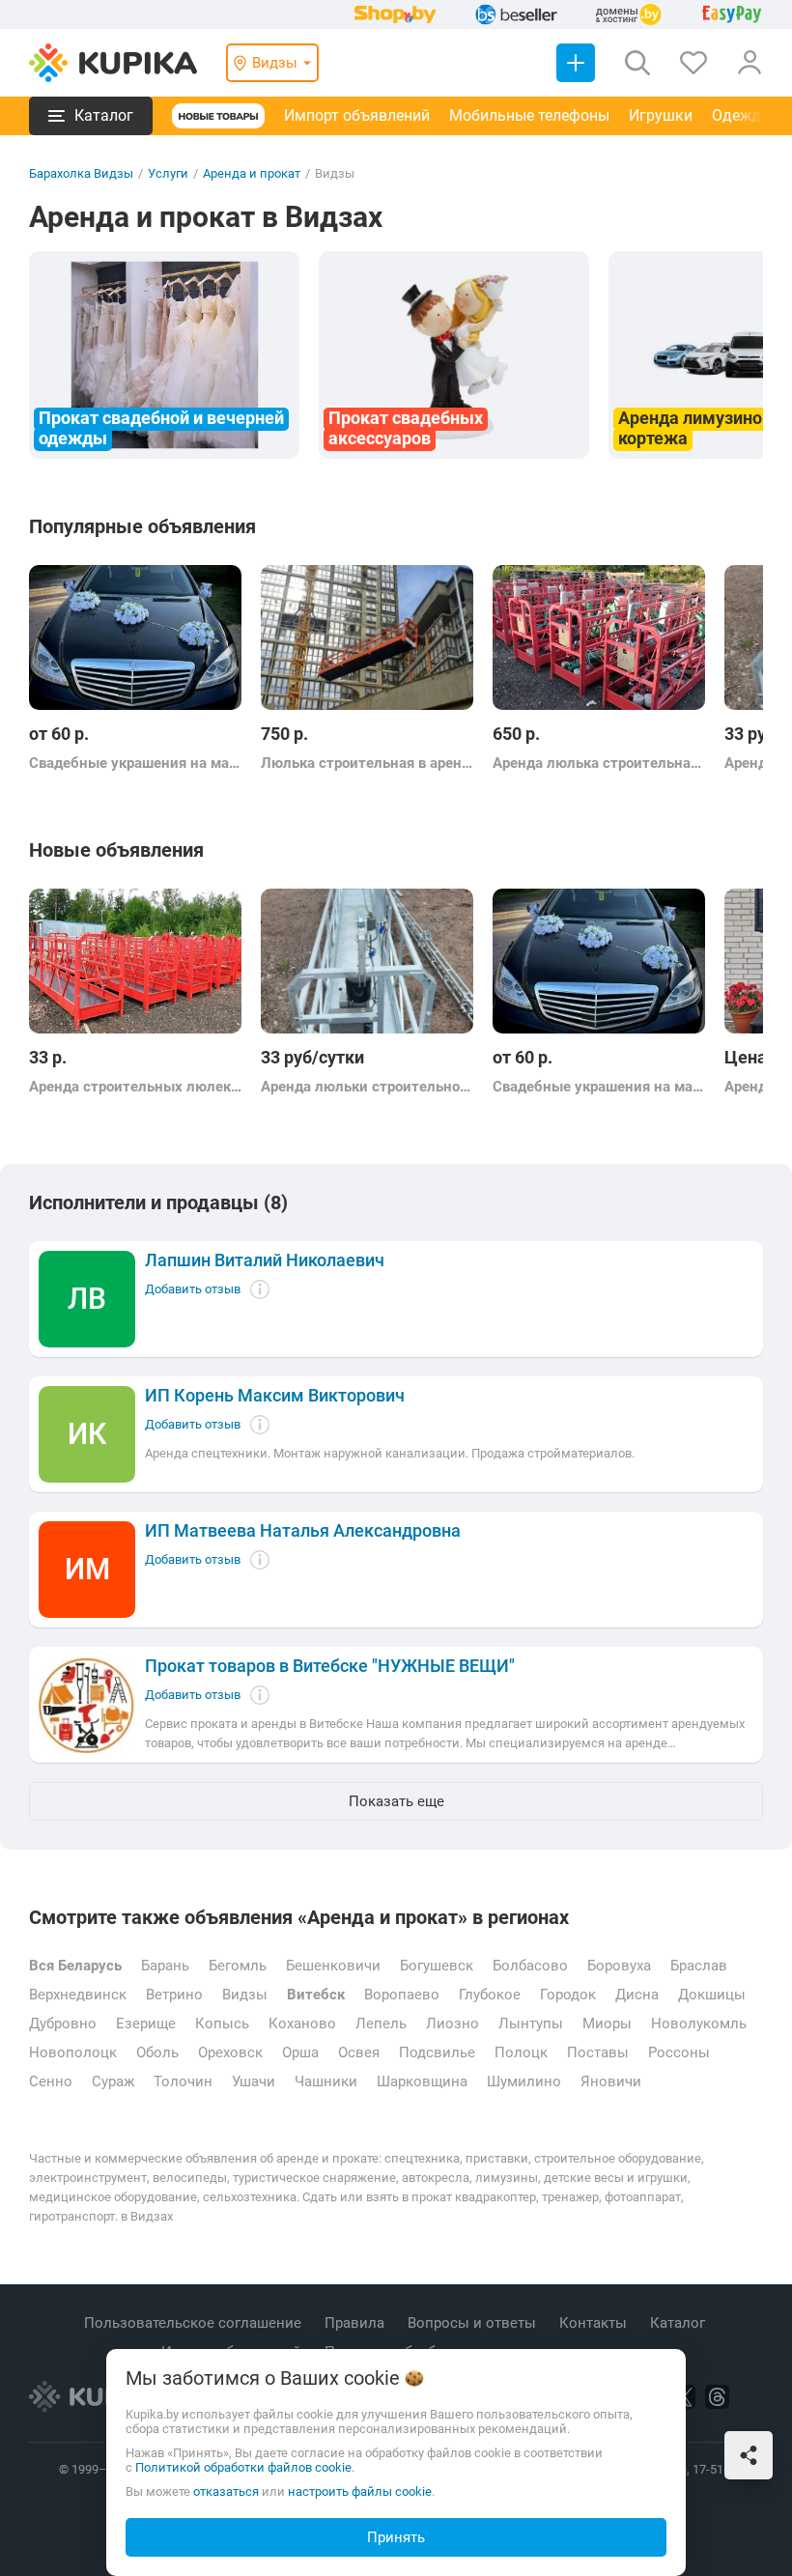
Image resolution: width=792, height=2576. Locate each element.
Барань (165, 1966)
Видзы (245, 1995)
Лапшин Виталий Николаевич (265, 1260)
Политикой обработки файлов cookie (243, 2467)
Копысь (222, 2024)
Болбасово (530, 1966)
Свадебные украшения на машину (135, 763)
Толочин (183, 2081)
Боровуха (619, 1966)
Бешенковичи (333, 1966)
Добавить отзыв (193, 1289)
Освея (359, 2052)
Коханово (302, 2024)
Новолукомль (699, 2024)
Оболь (157, 2052)
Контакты (595, 2323)
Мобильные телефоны (529, 115)
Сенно (51, 2081)
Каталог (679, 2323)
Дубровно (63, 2024)
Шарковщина (422, 2081)
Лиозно (453, 2024)
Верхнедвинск (78, 1995)
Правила (356, 2323)
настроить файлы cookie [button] (360, 2491)
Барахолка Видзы (81, 173)
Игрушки (661, 115)
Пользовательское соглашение (195, 2323)
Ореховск (230, 2052)
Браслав (699, 1966)
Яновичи (611, 2081)
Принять (396, 2537)
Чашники (326, 2081)
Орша (300, 2052)
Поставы (598, 2052)
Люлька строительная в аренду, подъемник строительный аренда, (367, 763)
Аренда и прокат (252, 173)
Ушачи (254, 2081)
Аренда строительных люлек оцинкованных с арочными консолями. (135, 1087)
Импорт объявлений (357, 115)
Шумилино (524, 2081)
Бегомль (238, 1966)
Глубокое (490, 1995)
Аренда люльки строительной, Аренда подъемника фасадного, (367, 1087)
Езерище (146, 2024)
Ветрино (174, 1995)
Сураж (113, 2081)
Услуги (168, 173)
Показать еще (396, 1801)
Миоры (607, 2024)
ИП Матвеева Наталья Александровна (303, 1531)
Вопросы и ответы (474, 2323)
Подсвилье (437, 2052)
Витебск (316, 1995)
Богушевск (437, 1966)
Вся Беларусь (75, 1966)
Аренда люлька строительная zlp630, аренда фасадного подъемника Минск (599, 763)
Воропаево (402, 1995)
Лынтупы (531, 2024)
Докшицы (712, 1995)
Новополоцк (73, 2052)
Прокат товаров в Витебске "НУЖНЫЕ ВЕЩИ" (330, 1666)
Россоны (679, 2052)
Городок (568, 1995)
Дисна (637, 1995)
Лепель (381, 2024)
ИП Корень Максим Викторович (275, 1396)
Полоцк (521, 2052)
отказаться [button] (226, 2491)
